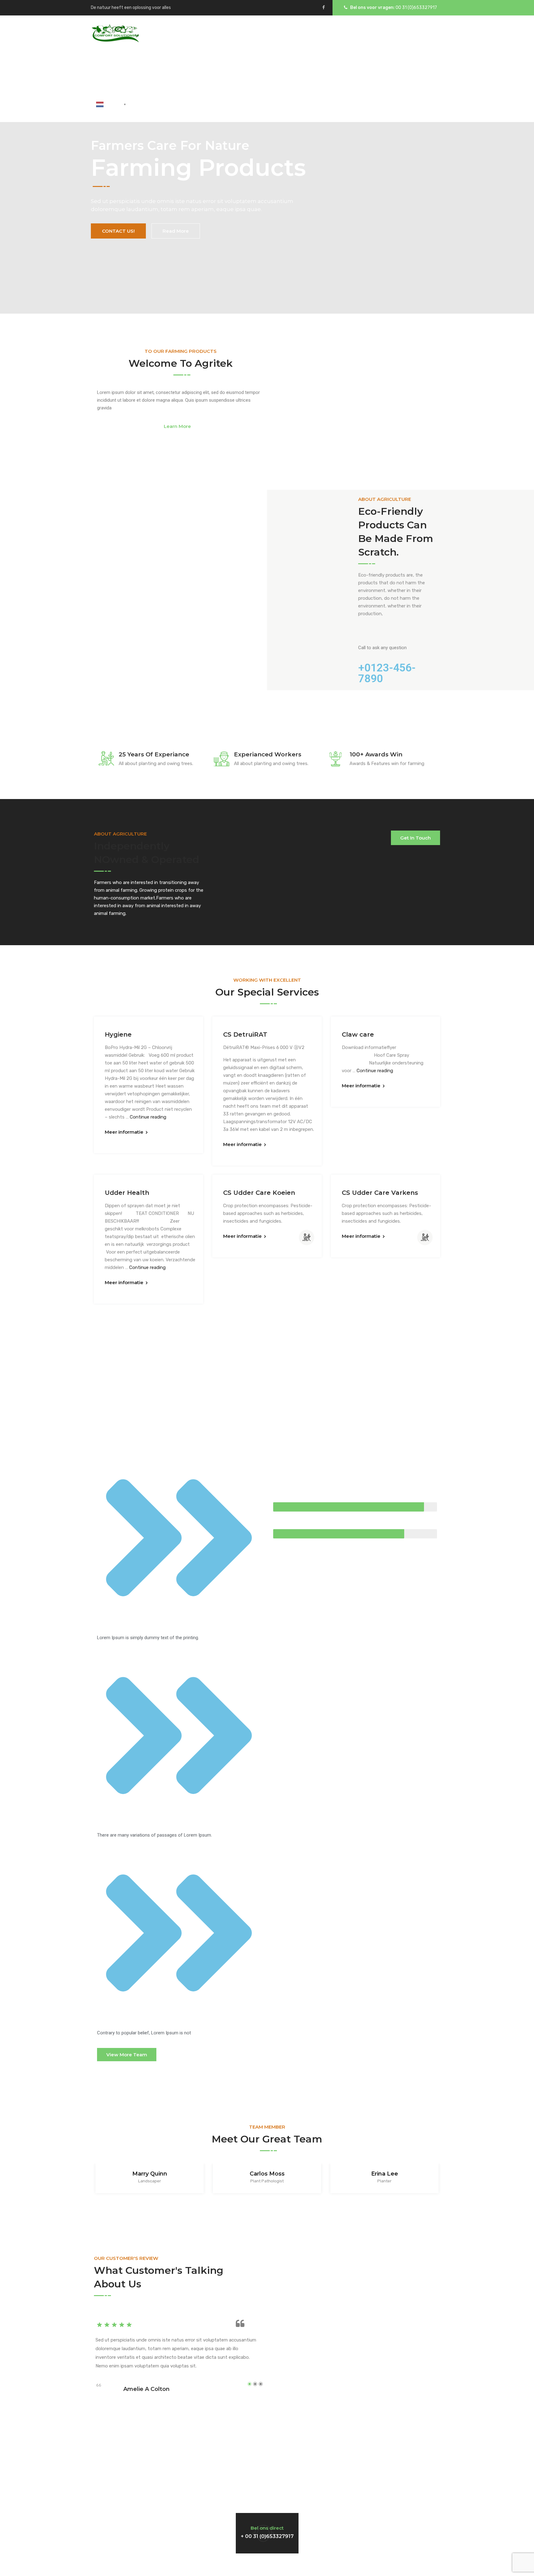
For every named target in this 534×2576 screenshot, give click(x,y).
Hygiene (118, 1034)
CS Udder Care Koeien (259, 1193)
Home (103, 69)
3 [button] (261, 2384)
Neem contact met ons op (143, 2527)
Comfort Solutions (267, 2565)
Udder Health (127, 1193)
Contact (373, 69)
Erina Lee (385, 2174)
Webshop (408, 69)
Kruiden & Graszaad (233, 69)
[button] (180, 427)
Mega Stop (337, 69)
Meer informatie (124, 1132)
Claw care (358, 1034)
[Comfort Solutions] (115, 33)
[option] (150, 2180)
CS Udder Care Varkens (380, 1193)
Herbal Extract (291, 69)
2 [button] (255, 2384)
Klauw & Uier (180, 69)
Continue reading (148, 1117)
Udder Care (136, 69)
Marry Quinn (150, 2174)
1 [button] (250, 2384)
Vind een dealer (365, 2527)
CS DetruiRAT (245, 1034)
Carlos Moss (267, 2174)
